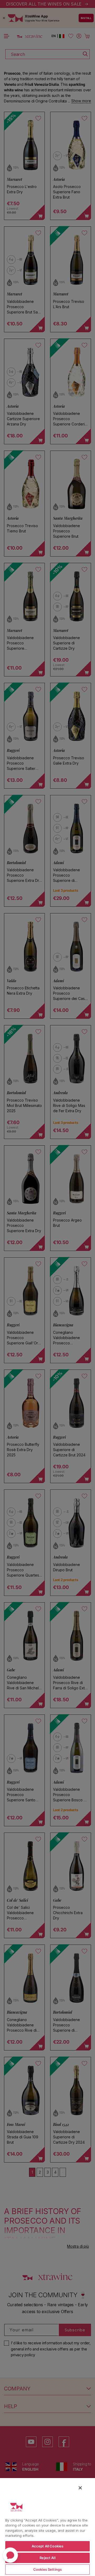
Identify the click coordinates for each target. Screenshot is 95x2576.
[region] (47, 2527)
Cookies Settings (47, 2569)
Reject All (47, 2558)
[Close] (80, 2488)
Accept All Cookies (47, 2546)
